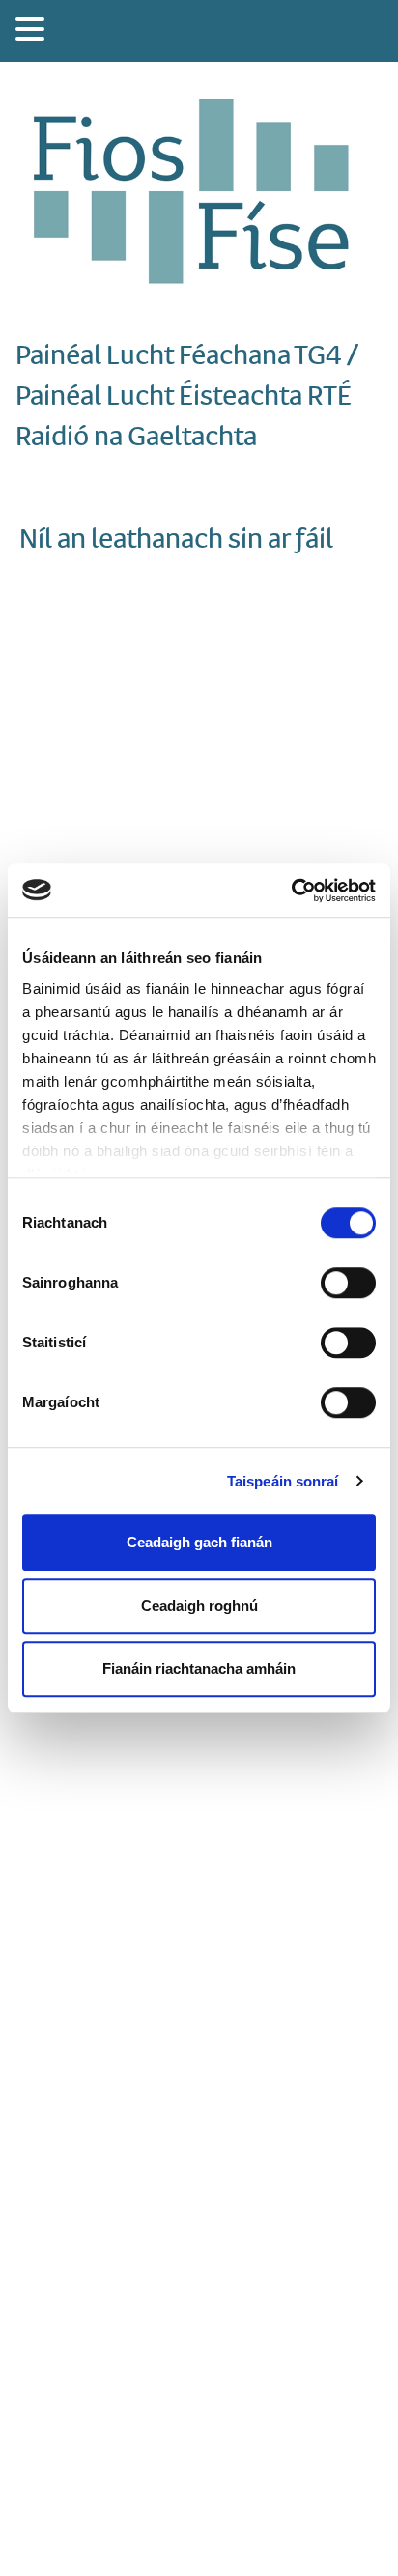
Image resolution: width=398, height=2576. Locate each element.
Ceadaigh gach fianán (199, 1542)
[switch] (348, 1283)
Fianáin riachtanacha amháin (199, 1669)
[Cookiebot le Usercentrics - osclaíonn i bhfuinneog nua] (291, 891)
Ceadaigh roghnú (199, 1606)
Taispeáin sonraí (283, 1481)
